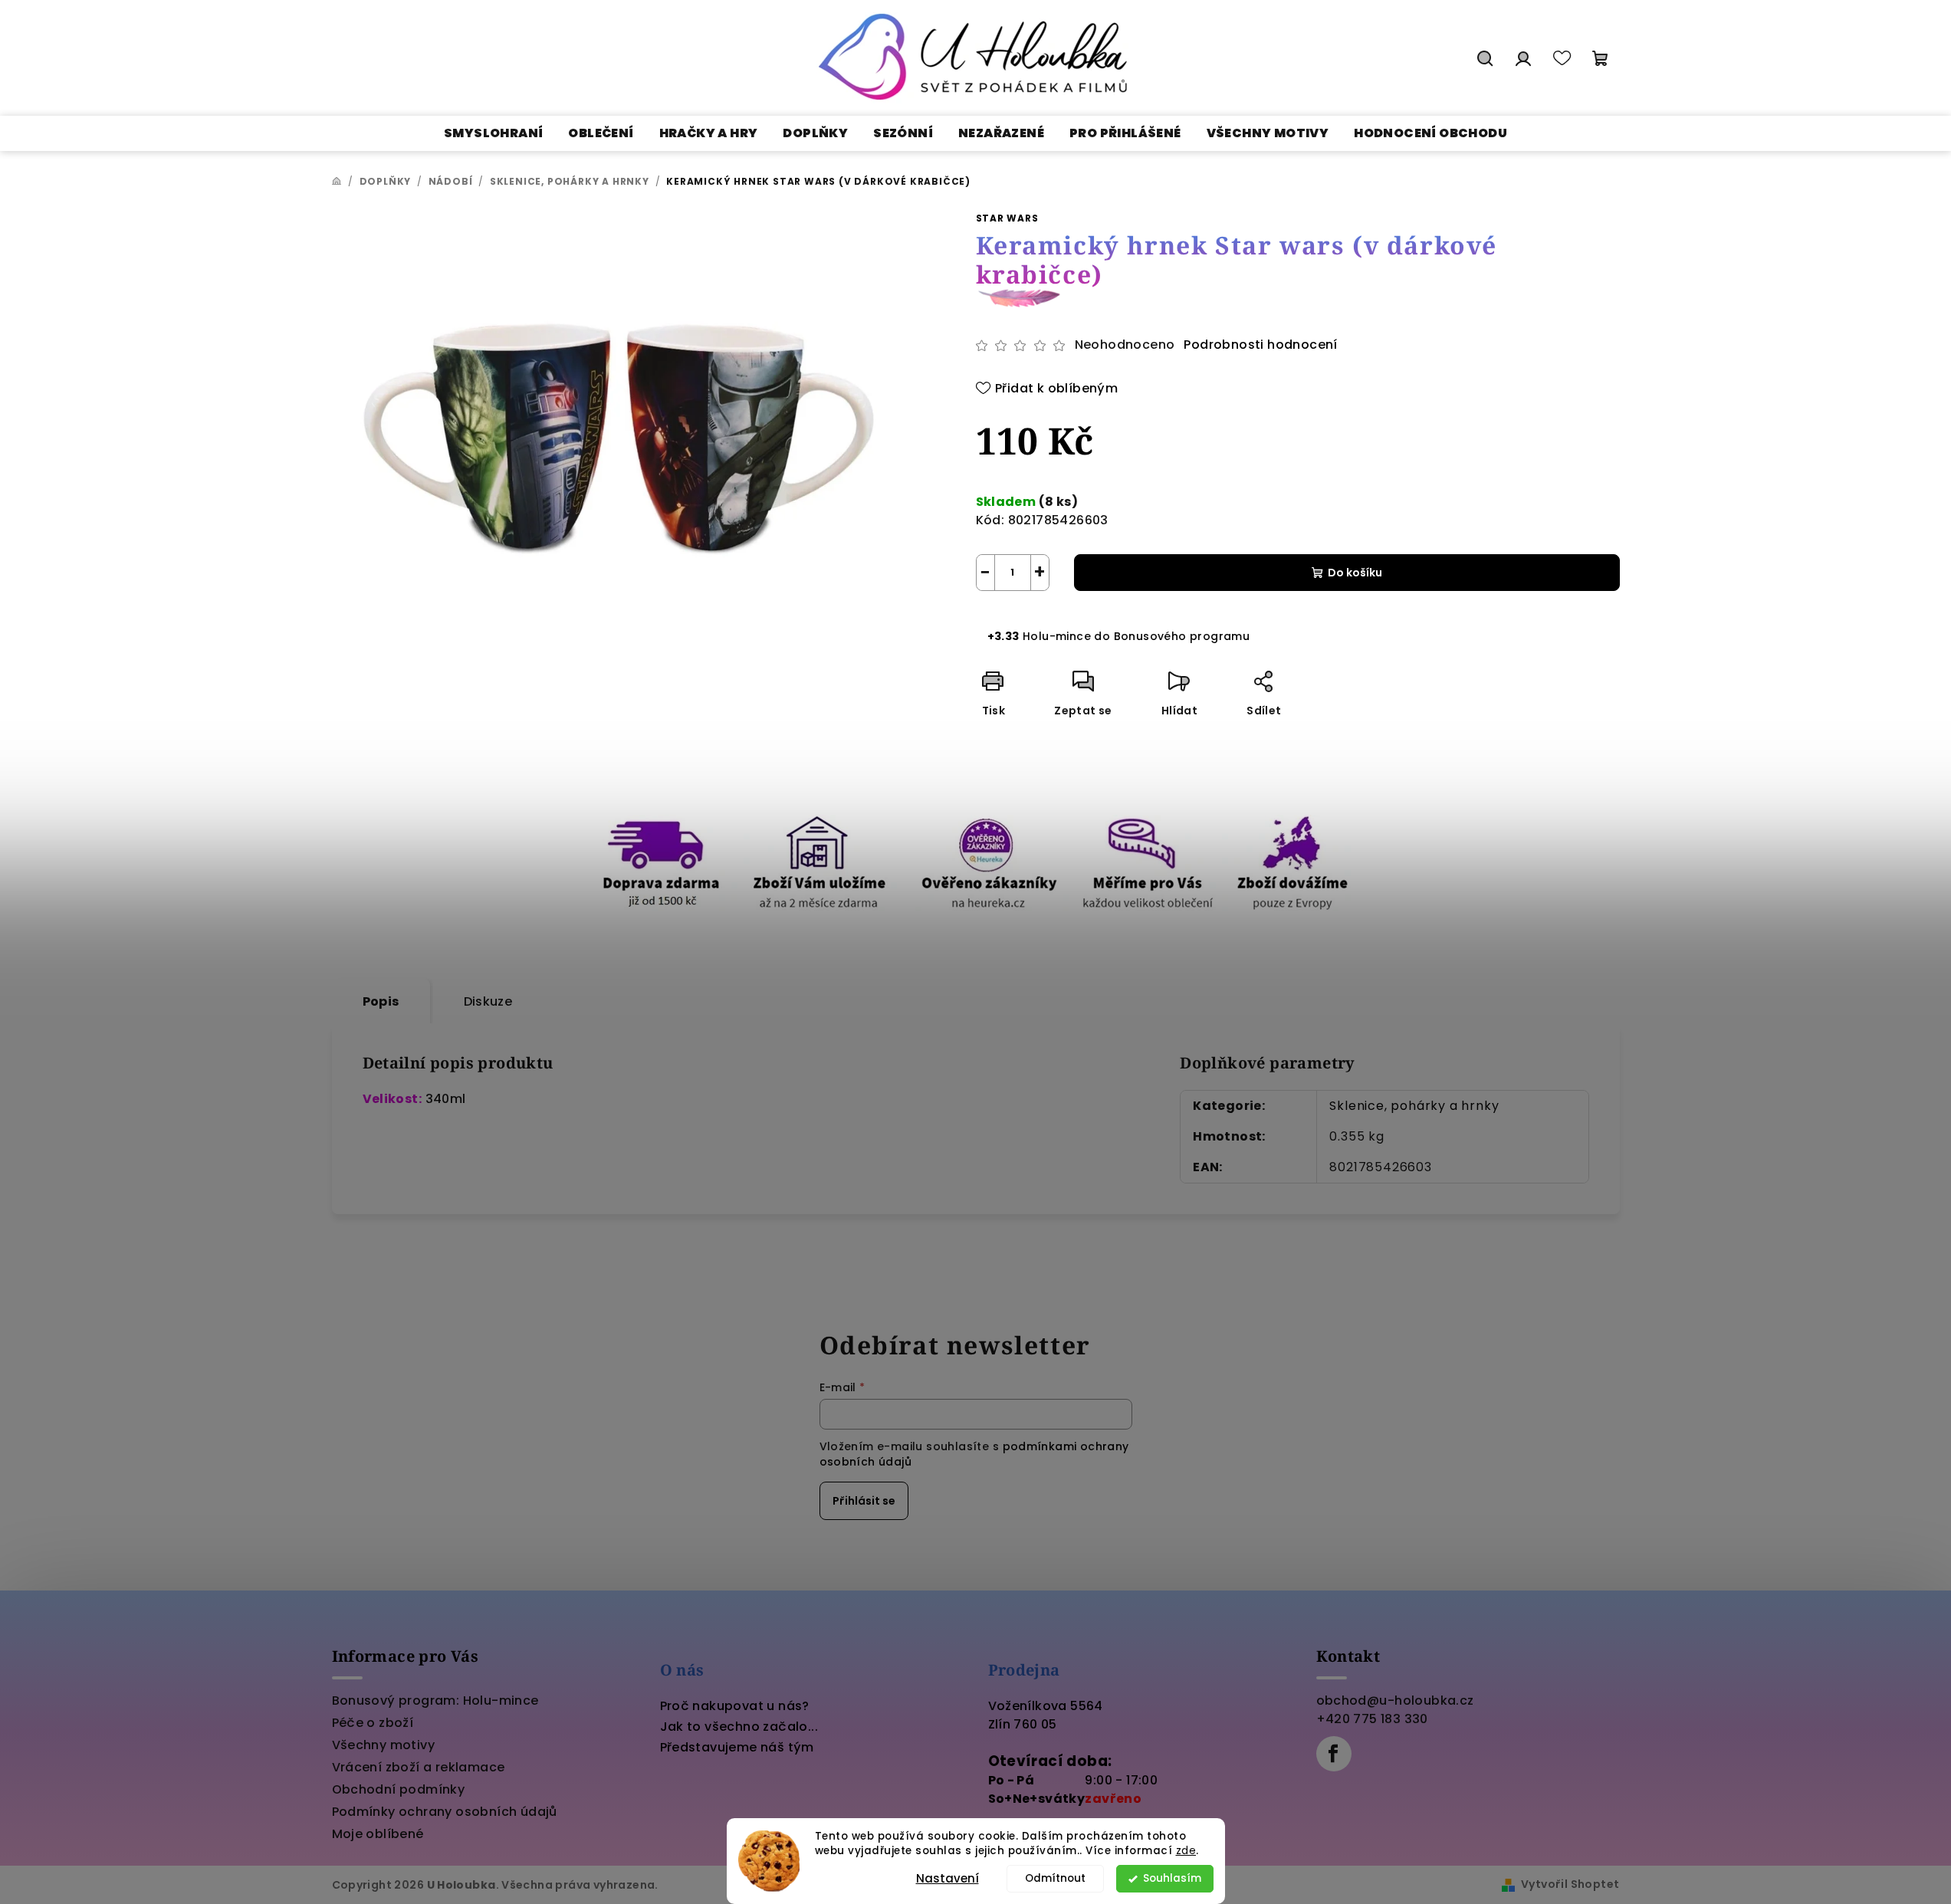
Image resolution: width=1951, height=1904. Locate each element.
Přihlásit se (864, 1501)
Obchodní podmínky (399, 1789)
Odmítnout (1055, 1878)
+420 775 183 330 (1372, 1719)
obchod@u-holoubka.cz (1395, 1700)
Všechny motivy (384, 1745)
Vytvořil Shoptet (1570, 1884)
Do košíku (1355, 573)
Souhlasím (1172, 1878)
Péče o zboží (373, 1723)
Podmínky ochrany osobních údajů (445, 1812)
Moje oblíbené (378, 1834)
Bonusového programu (1182, 636)
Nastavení (948, 1878)
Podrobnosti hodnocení (1260, 345)
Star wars (1007, 218)
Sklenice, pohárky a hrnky (1414, 1106)
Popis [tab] (381, 1001)
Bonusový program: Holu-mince (435, 1700)
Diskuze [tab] (488, 1001)
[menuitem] (493, 133)
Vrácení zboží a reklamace (419, 1767)
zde (1186, 1851)
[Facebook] (1334, 1754)
